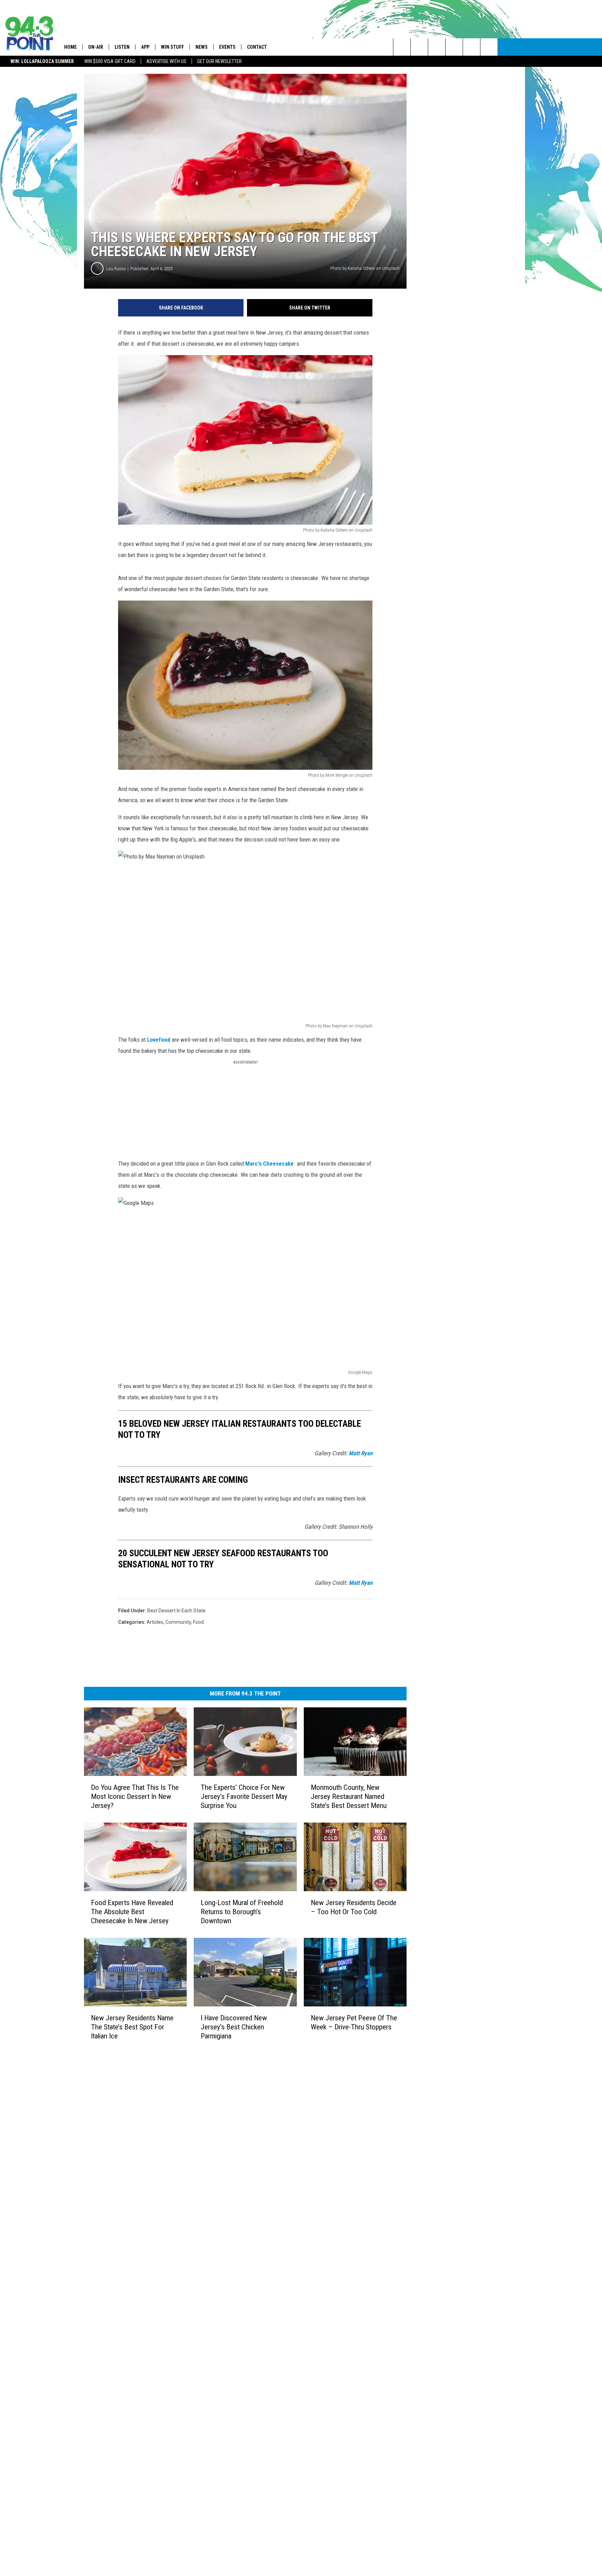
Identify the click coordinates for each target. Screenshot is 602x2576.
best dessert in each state (176, 1611)
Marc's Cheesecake (269, 1164)
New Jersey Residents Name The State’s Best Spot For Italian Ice (132, 2027)
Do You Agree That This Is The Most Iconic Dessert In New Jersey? (135, 1796)
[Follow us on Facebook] (437, 47)
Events (227, 47)
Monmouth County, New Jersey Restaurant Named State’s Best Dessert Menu (349, 1796)
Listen (122, 47)
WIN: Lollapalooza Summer (42, 61)
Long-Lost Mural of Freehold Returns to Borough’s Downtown (242, 1912)
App (145, 47)
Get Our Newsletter (219, 61)
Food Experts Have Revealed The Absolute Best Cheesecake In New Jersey (132, 1912)
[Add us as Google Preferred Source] (419, 47)
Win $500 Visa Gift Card (110, 61)
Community (178, 1622)
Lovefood (159, 1040)
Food (198, 1622)
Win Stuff (172, 47)
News (202, 47)
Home (70, 47)
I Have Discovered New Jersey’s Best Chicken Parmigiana (234, 2027)
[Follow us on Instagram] (454, 47)
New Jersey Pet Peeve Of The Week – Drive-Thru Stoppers (354, 2022)
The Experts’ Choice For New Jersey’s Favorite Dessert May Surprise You (244, 1796)
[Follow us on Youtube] (489, 47)
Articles (155, 1622)
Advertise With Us (166, 61)
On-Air (96, 47)
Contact (257, 47)
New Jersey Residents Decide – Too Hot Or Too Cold (354, 1907)
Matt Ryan (361, 1453)
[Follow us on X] (472, 47)
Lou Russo (116, 269)
